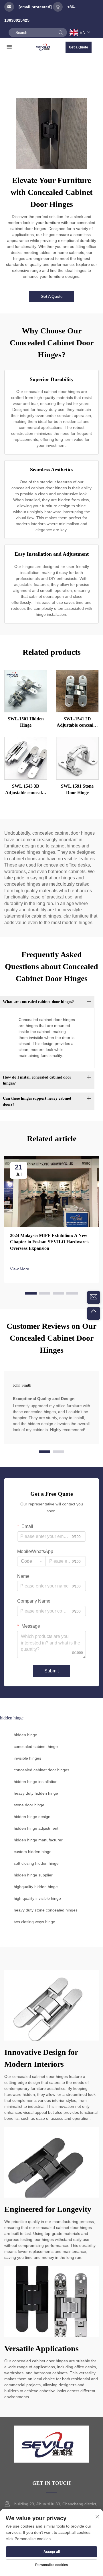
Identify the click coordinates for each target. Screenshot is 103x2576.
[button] (31, 1293)
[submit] (61, 32)
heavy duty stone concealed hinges (46, 1910)
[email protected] (35, 7)
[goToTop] (94, 1313)
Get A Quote (52, 296)
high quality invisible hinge (37, 1898)
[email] (94, 1297)
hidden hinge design (32, 1817)
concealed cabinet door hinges (41, 1770)
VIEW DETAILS (26, 691)
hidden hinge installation (36, 1782)
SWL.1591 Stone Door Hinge (77, 789)
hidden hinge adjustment (36, 1828)
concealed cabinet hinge (36, 1746)
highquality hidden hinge (36, 1887)
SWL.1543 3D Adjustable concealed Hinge (26, 790)
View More (20, 1269)
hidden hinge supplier (33, 1875)
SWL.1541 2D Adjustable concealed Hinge (77, 723)
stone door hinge (29, 1805)
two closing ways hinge (34, 1922)
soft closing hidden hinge (36, 1863)
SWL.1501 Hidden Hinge (26, 722)
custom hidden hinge (33, 1852)
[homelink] (44, 47)
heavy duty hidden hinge (36, 1793)
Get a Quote (79, 47)
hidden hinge (25, 1735)
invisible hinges (27, 1758)
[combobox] (31, 1561)
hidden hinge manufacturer (38, 1840)
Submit (51, 1671)
